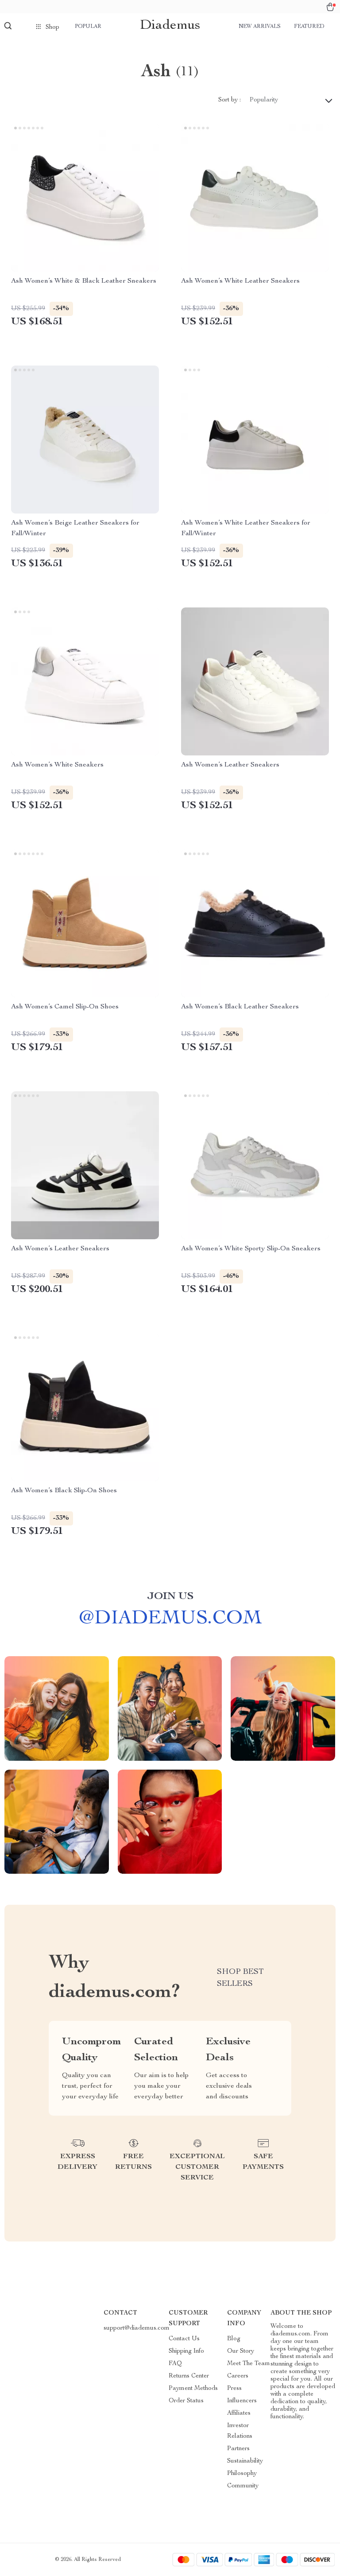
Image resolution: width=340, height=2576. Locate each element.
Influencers (242, 2401)
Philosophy (242, 2474)
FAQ (175, 2364)
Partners (238, 2449)
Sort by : (230, 100)
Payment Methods (193, 2389)
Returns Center (189, 2376)
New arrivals (260, 27)
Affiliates (239, 2413)
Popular (88, 27)
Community (243, 2486)
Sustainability (245, 2461)
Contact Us (184, 2339)
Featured (309, 27)
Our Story (241, 2351)
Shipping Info (186, 2351)
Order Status (186, 2401)
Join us (170, 1597)
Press (234, 2389)
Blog (234, 2339)
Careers (238, 2376)
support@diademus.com (137, 2328)
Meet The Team (249, 2364)
